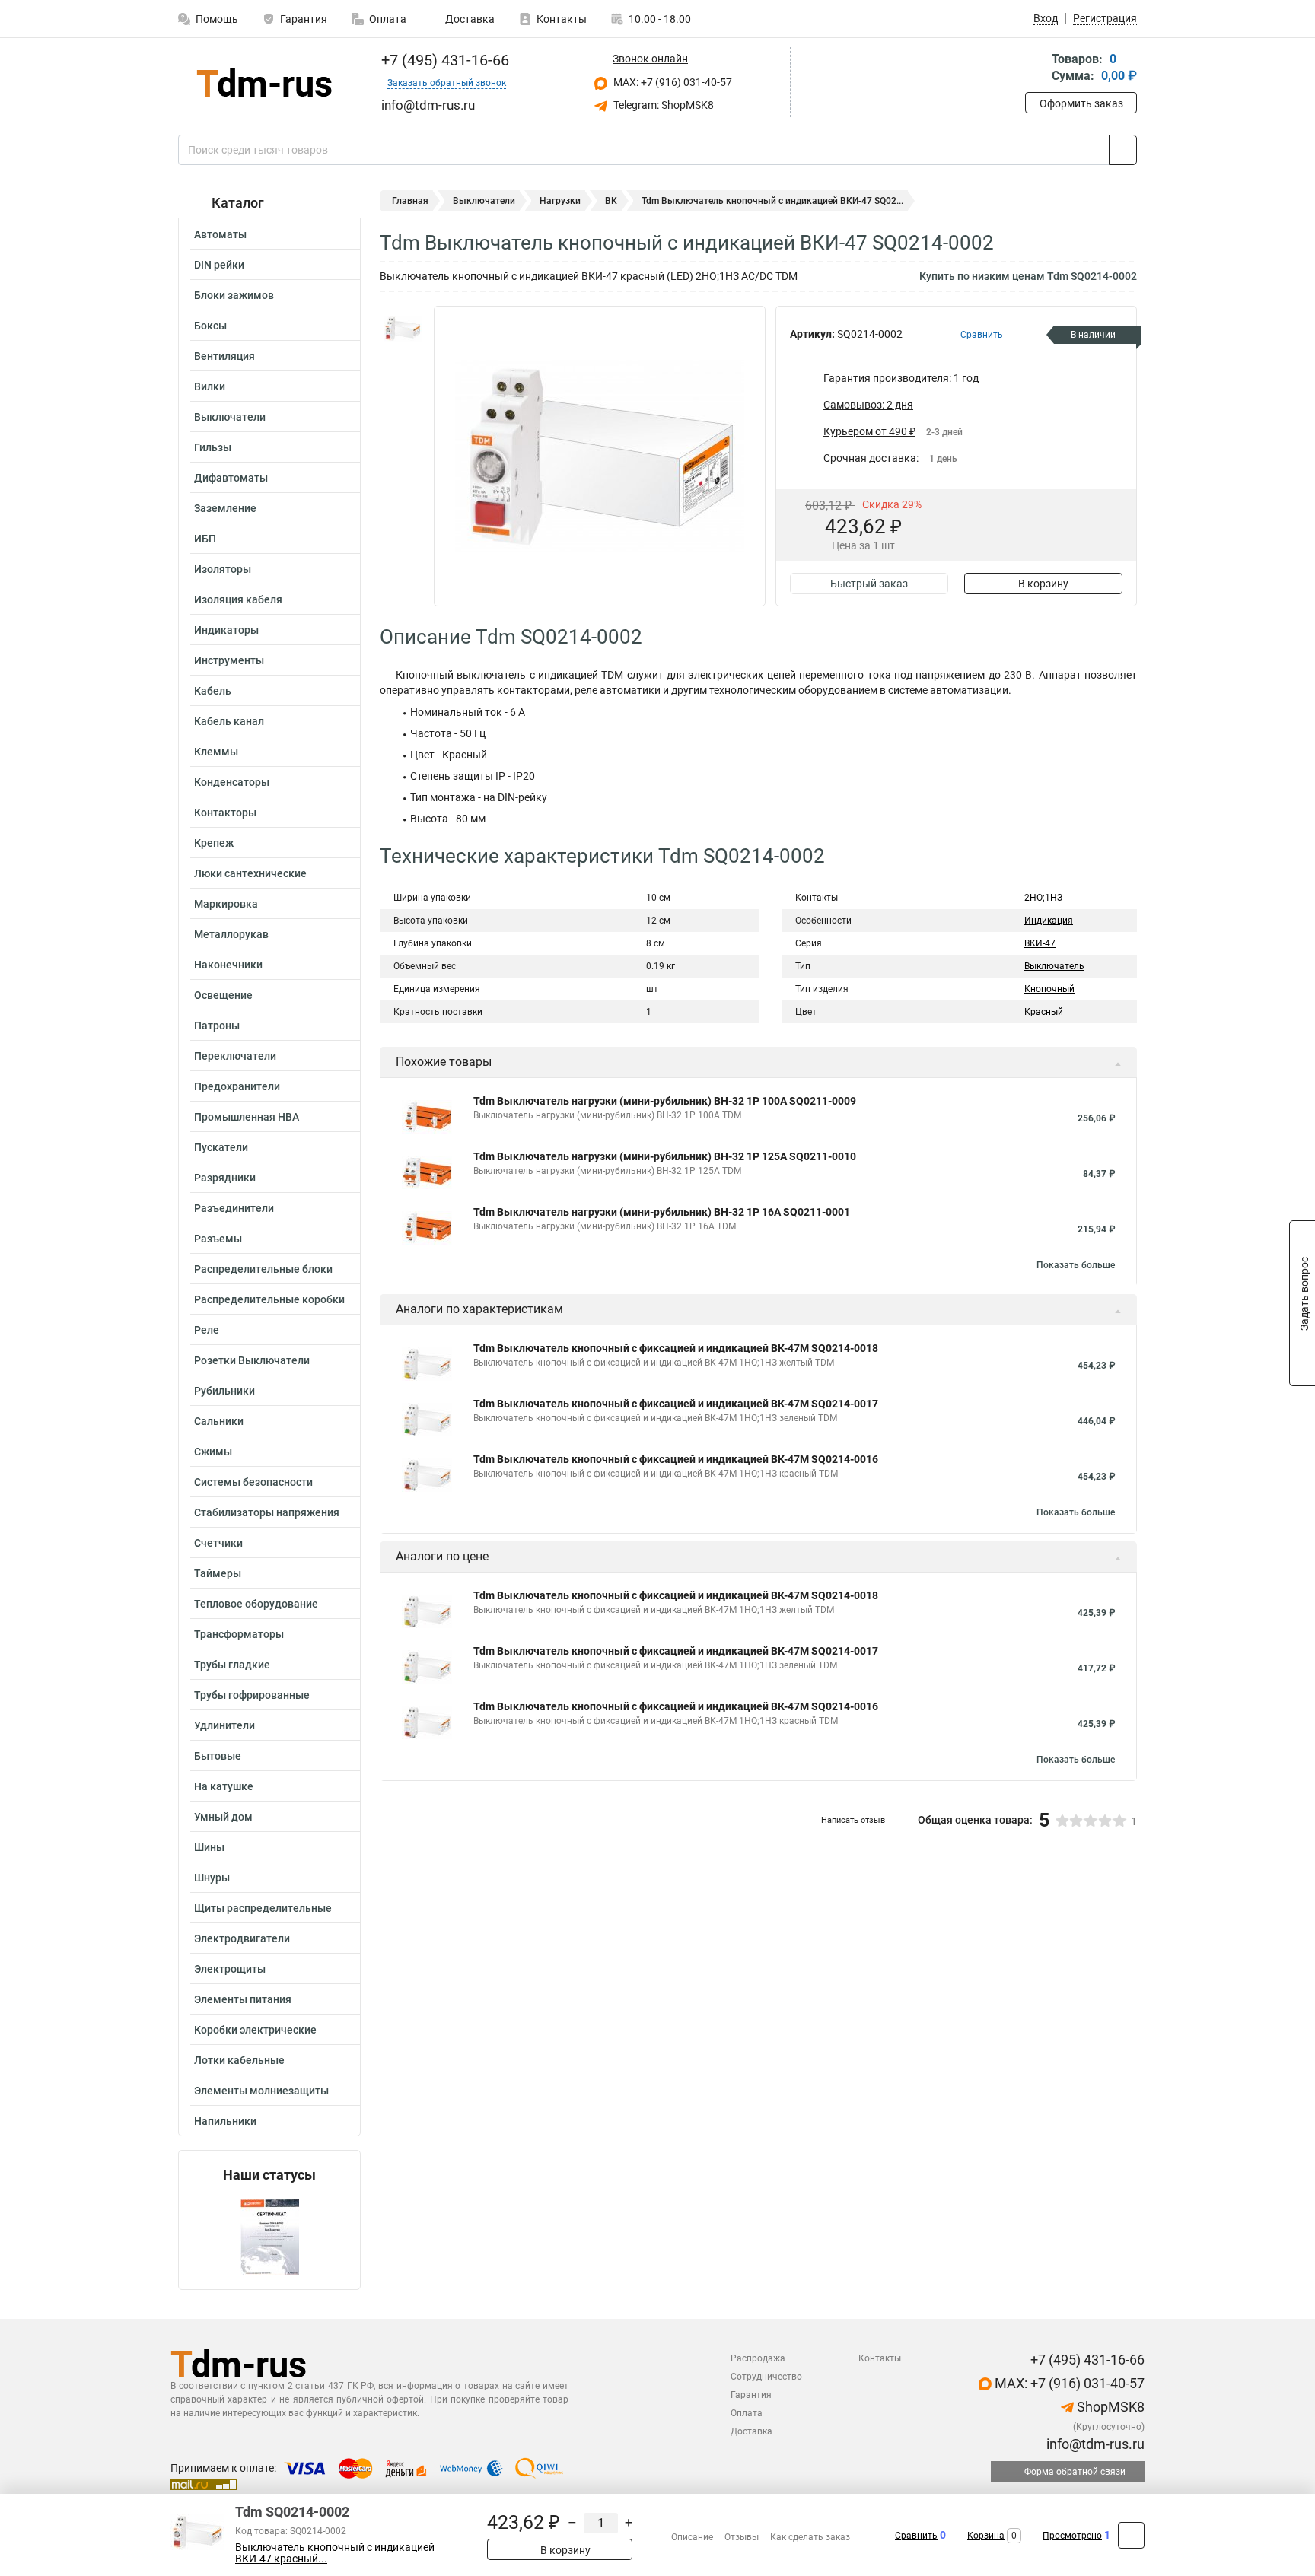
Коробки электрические (255, 2030)
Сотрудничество (766, 2377)
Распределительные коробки (269, 1299)
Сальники (219, 1421)
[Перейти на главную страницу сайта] (264, 83)
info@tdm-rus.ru (1094, 2444)
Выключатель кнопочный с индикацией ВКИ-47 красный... (335, 2553)
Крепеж (214, 843)
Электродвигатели (242, 1938)
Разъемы (218, 1239)
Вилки (210, 386)
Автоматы (220, 234)
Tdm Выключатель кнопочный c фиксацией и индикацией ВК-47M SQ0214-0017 (676, 1404)
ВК (611, 201)
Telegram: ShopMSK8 (662, 105)
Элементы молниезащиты (261, 2091)
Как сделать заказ (810, 2537)
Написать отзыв (853, 1820)
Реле (207, 1330)
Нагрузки (560, 201)
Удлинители (224, 1725)
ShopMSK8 (1109, 2407)
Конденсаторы (232, 782)
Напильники (225, 2121)
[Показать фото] (403, 329)
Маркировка (226, 904)
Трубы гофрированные (252, 1695)
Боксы (210, 326)
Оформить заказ (1081, 103)
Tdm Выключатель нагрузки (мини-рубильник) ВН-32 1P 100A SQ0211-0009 (665, 1101)
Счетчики (218, 1543)
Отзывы (742, 2537)
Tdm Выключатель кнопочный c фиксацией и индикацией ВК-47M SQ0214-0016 (676, 1459)
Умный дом (223, 1817)
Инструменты (229, 660)
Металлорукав (231, 934)
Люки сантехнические (250, 873)
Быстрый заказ (869, 584)
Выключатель (1054, 966)
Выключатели (230, 417)
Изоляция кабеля (238, 599)
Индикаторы (226, 630)
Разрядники (225, 1178)
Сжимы (213, 1452)
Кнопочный (1049, 989)
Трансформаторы (239, 1634)
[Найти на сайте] (1123, 150)
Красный (1044, 1012)
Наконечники (228, 965)
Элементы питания (243, 1999)
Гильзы (213, 447)
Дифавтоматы (231, 478)
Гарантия (304, 19)
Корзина (986, 2536)
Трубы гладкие (232, 1665)
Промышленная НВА (247, 1117)
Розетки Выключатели (252, 1360)
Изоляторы (223, 569)
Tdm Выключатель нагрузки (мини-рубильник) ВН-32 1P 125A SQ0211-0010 (665, 1156)
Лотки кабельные (239, 2060)
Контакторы (225, 813)
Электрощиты (230, 1969)
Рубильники (224, 1391)
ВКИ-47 (1040, 943)
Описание (692, 2537)
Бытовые (218, 1756)
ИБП (205, 539)
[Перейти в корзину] (1036, 69)
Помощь (217, 19)
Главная (410, 201)
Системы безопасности (253, 1482)
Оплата (388, 19)
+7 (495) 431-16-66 (443, 60)
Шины (209, 1847)
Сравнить (916, 2536)
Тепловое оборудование (256, 1604)
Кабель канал (229, 721)
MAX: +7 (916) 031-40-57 (672, 82)
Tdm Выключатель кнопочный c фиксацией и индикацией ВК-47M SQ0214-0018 (676, 1348)
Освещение (223, 995)
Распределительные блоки (263, 1269)
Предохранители (237, 1086)
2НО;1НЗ (1043, 898)
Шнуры (212, 1878)
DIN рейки (219, 265)
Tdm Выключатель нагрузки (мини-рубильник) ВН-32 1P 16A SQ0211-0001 (662, 1212)
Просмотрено (1072, 2536)
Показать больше (1076, 1265)
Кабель (213, 691)
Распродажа (758, 2358)
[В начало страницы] (1131, 2535)
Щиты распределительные (263, 1908)
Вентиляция (224, 356)
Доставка (469, 19)
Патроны (217, 1026)
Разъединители (234, 1208)
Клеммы (216, 752)
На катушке (224, 1786)
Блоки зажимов (234, 295)
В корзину (1043, 584)
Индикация (1049, 921)
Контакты (562, 19)
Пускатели (221, 1147)
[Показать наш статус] (269, 2236)
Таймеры (218, 1573)
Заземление (225, 508)
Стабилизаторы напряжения (267, 1512)
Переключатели (235, 1056)
